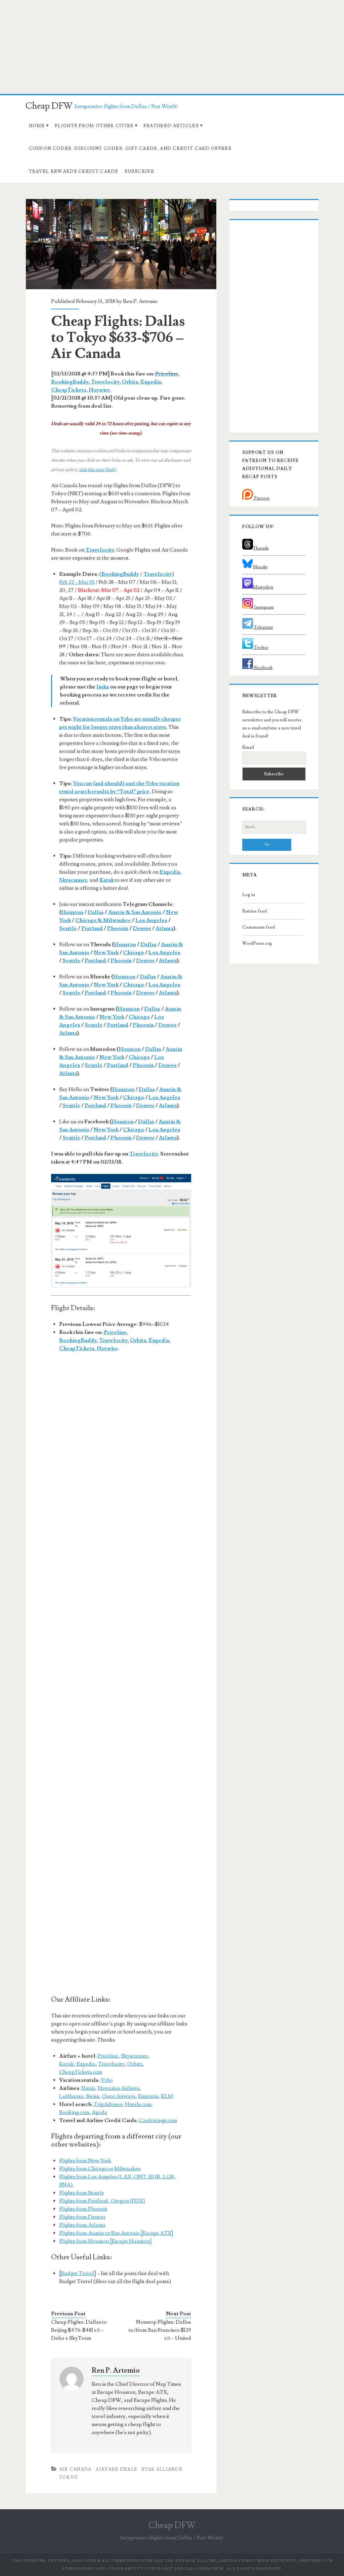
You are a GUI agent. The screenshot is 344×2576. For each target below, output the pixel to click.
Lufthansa (71, 2096)
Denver (142, 928)
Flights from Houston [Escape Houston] (105, 2241)
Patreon (261, 498)
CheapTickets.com (81, 2072)
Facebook (263, 668)
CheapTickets (69, 390)
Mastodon (263, 587)
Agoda (99, 2112)
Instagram (263, 607)
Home (37, 126)
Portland (92, 928)
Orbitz (130, 382)
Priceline (167, 374)
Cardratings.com (158, 2120)
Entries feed (254, 911)
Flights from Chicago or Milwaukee (100, 2169)
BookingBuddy (70, 382)
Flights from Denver (82, 2217)
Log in (249, 895)
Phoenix (118, 928)
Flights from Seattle (82, 2193)
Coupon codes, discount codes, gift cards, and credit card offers (130, 149)
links (103, 687)
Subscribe (139, 171)
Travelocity (105, 382)
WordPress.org (257, 943)
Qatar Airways (119, 2096)
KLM (167, 2096)
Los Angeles (151, 920)
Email (248, 748)
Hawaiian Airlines (119, 2088)
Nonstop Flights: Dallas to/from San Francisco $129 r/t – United (160, 2330)
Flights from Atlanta (82, 2225)
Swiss (93, 2096)
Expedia (151, 382)
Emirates (148, 2096)
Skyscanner (134, 2056)
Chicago (134, 952)
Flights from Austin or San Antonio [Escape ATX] (116, 2233)
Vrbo (107, 2080)
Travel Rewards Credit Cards (74, 171)
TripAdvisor (108, 2104)
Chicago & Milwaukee (103, 920)
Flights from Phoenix (83, 2209)
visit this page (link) (97, 470)
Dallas (96, 912)
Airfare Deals (116, 2469)
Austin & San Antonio (135, 912)
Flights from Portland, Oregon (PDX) (102, 2201)
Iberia (88, 2088)
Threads (261, 548)
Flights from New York (85, 2161)
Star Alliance (162, 2469)
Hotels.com (138, 2104)
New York (106, 952)
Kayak (67, 2064)
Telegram (263, 627)
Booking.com (74, 2112)
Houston (72, 912)
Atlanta (164, 928)
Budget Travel (77, 2273)
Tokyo (69, 2477)
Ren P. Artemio (140, 301)
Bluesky (260, 567)
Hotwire (99, 390)
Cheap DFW (49, 106)
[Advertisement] (172, 47)
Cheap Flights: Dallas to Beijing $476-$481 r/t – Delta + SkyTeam (79, 2330)
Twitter (261, 648)
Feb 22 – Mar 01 (77, 582)
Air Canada (75, 2469)
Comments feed (259, 927)
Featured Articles (171, 126)
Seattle (68, 928)
